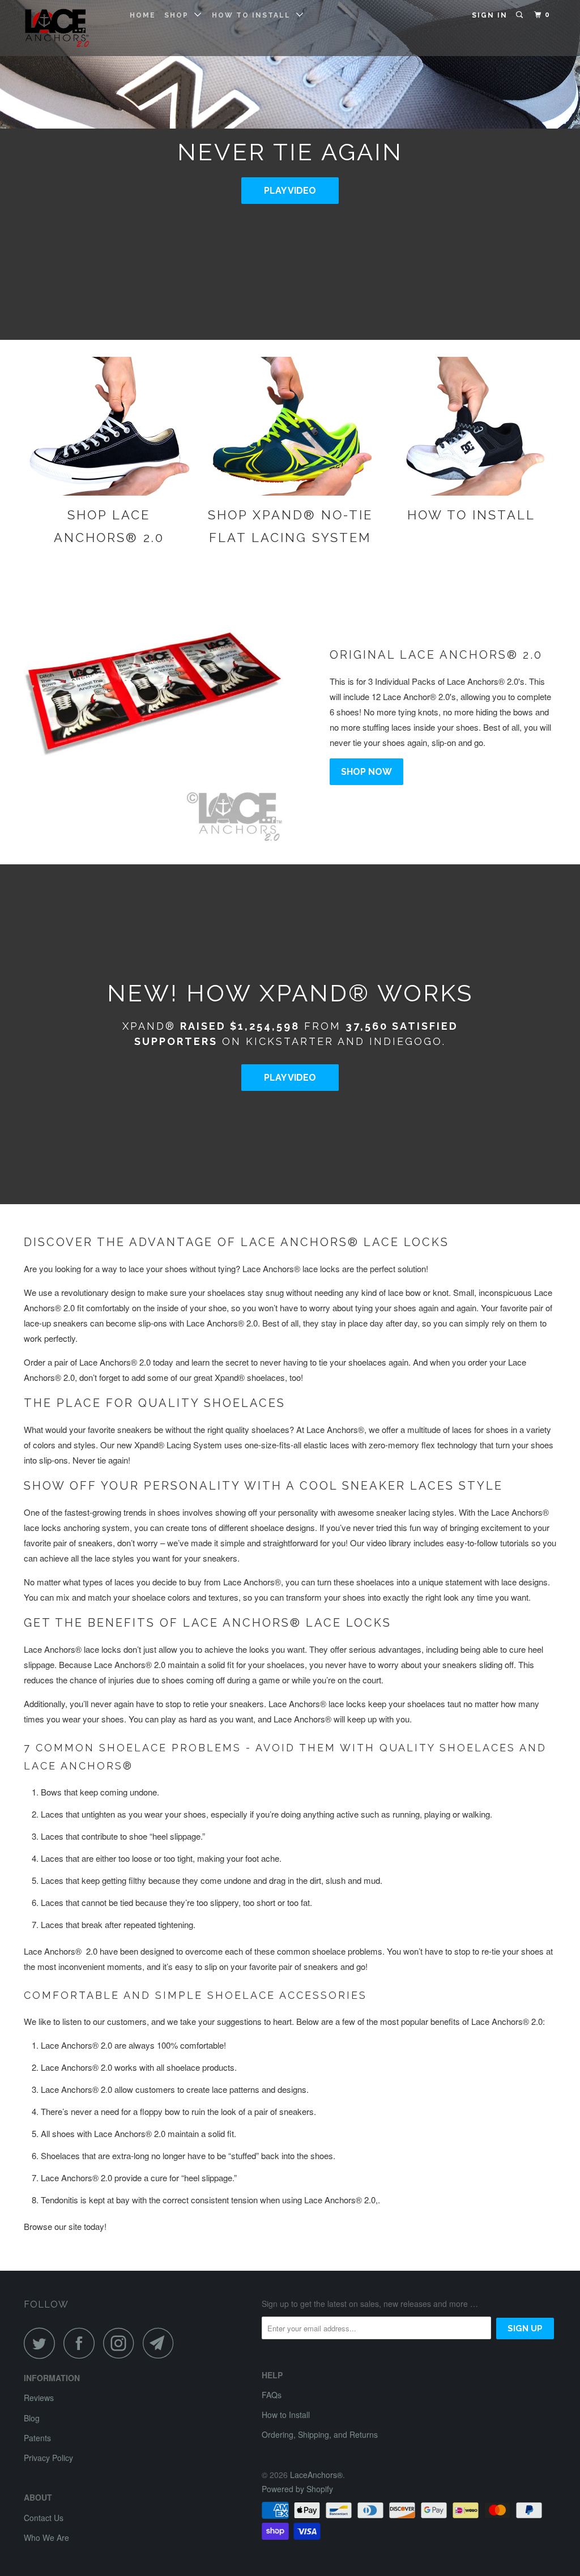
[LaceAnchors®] (69, 28)
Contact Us (44, 2518)
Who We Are (46, 2537)
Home (143, 15)
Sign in (490, 15)
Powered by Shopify (297, 2489)
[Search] (521, 15)
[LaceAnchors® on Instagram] (122, 2343)
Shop (179, 15)
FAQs (272, 2395)
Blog (32, 2418)
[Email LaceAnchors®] (161, 2343)
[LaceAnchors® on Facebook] (82, 2343)
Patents (37, 2438)
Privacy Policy (48, 2458)
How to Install (254, 15)
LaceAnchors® (316, 2475)
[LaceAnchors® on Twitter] (42, 2343)
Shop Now (366, 772)
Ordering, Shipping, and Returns (320, 2434)
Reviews (39, 2398)
